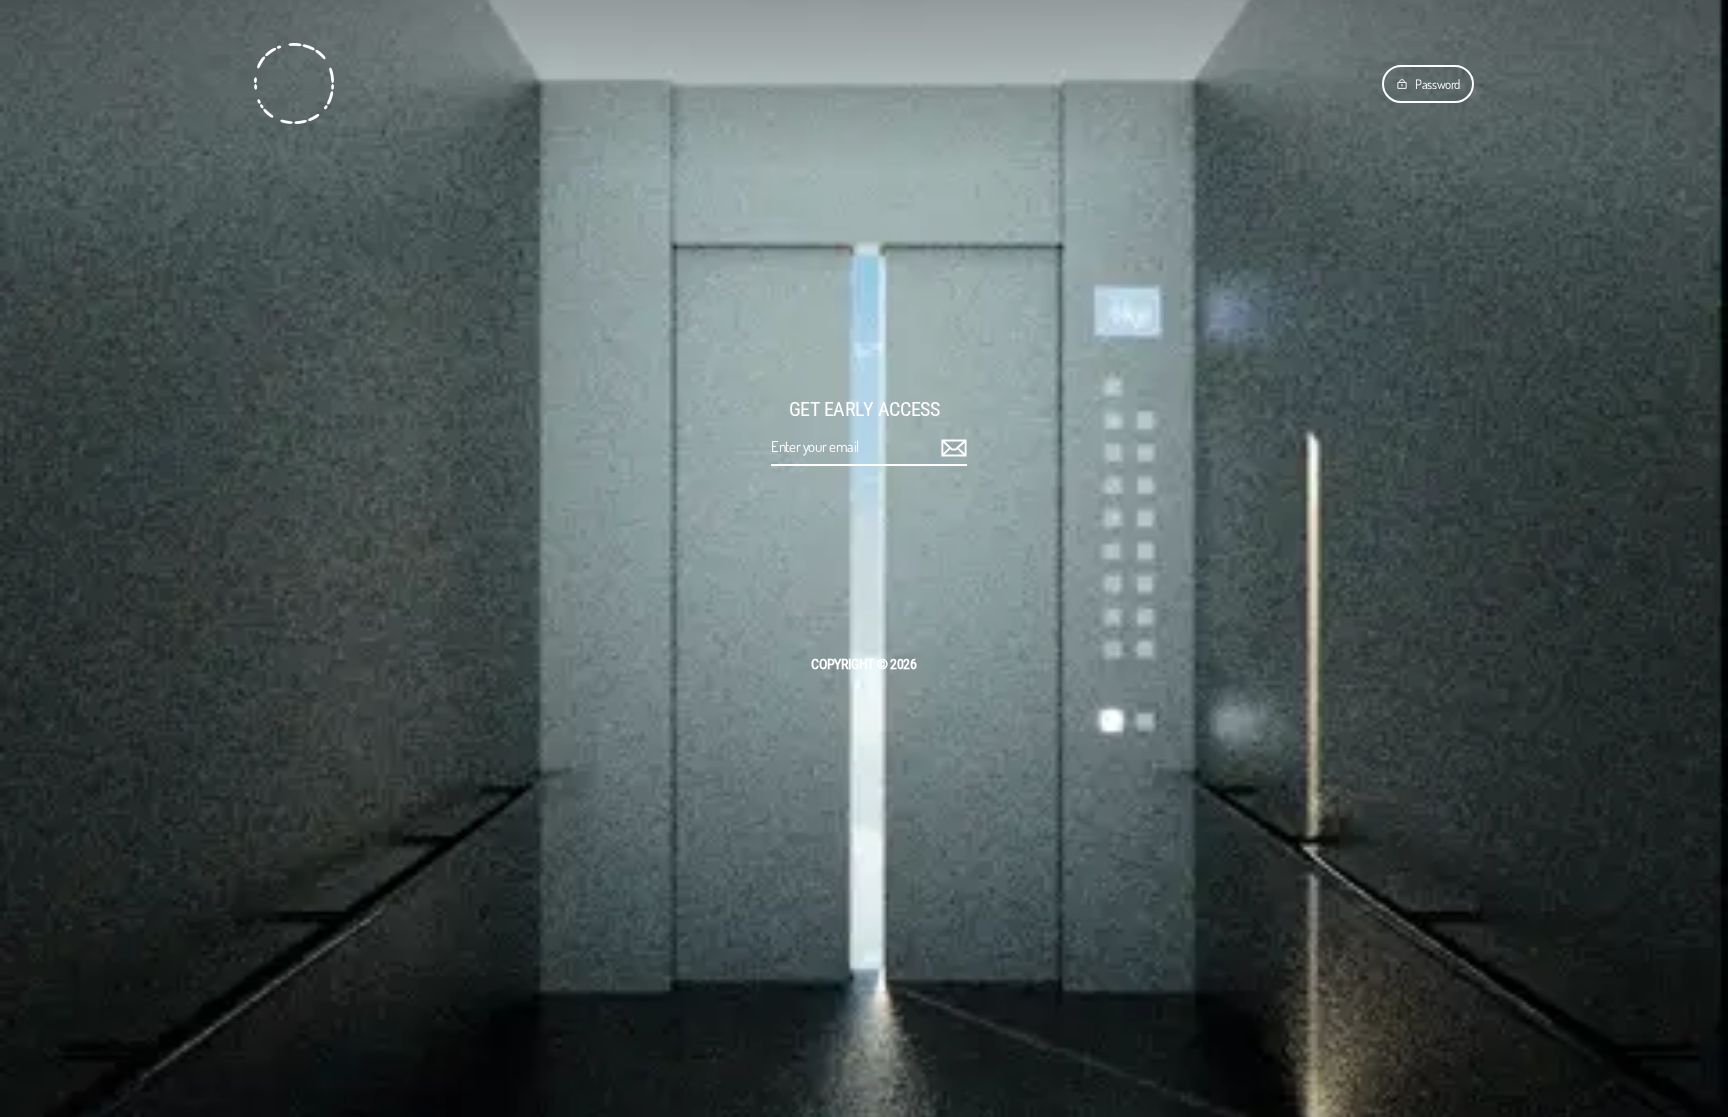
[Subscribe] (951, 448)
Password (1437, 84)
